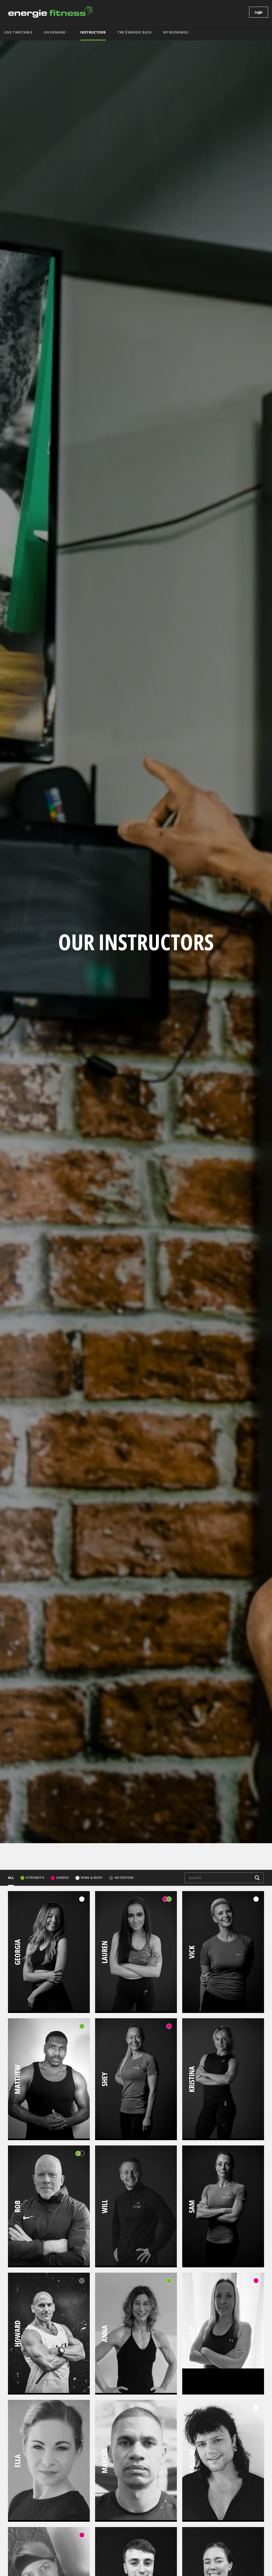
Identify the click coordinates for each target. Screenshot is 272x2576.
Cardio (62, 1878)
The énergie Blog (135, 32)
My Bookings (176, 32)
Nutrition (124, 1878)
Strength (35, 1878)
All (11, 1878)
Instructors (93, 32)
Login (259, 12)
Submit (257, 1878)
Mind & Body (92, 1878)
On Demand (55, 32)
